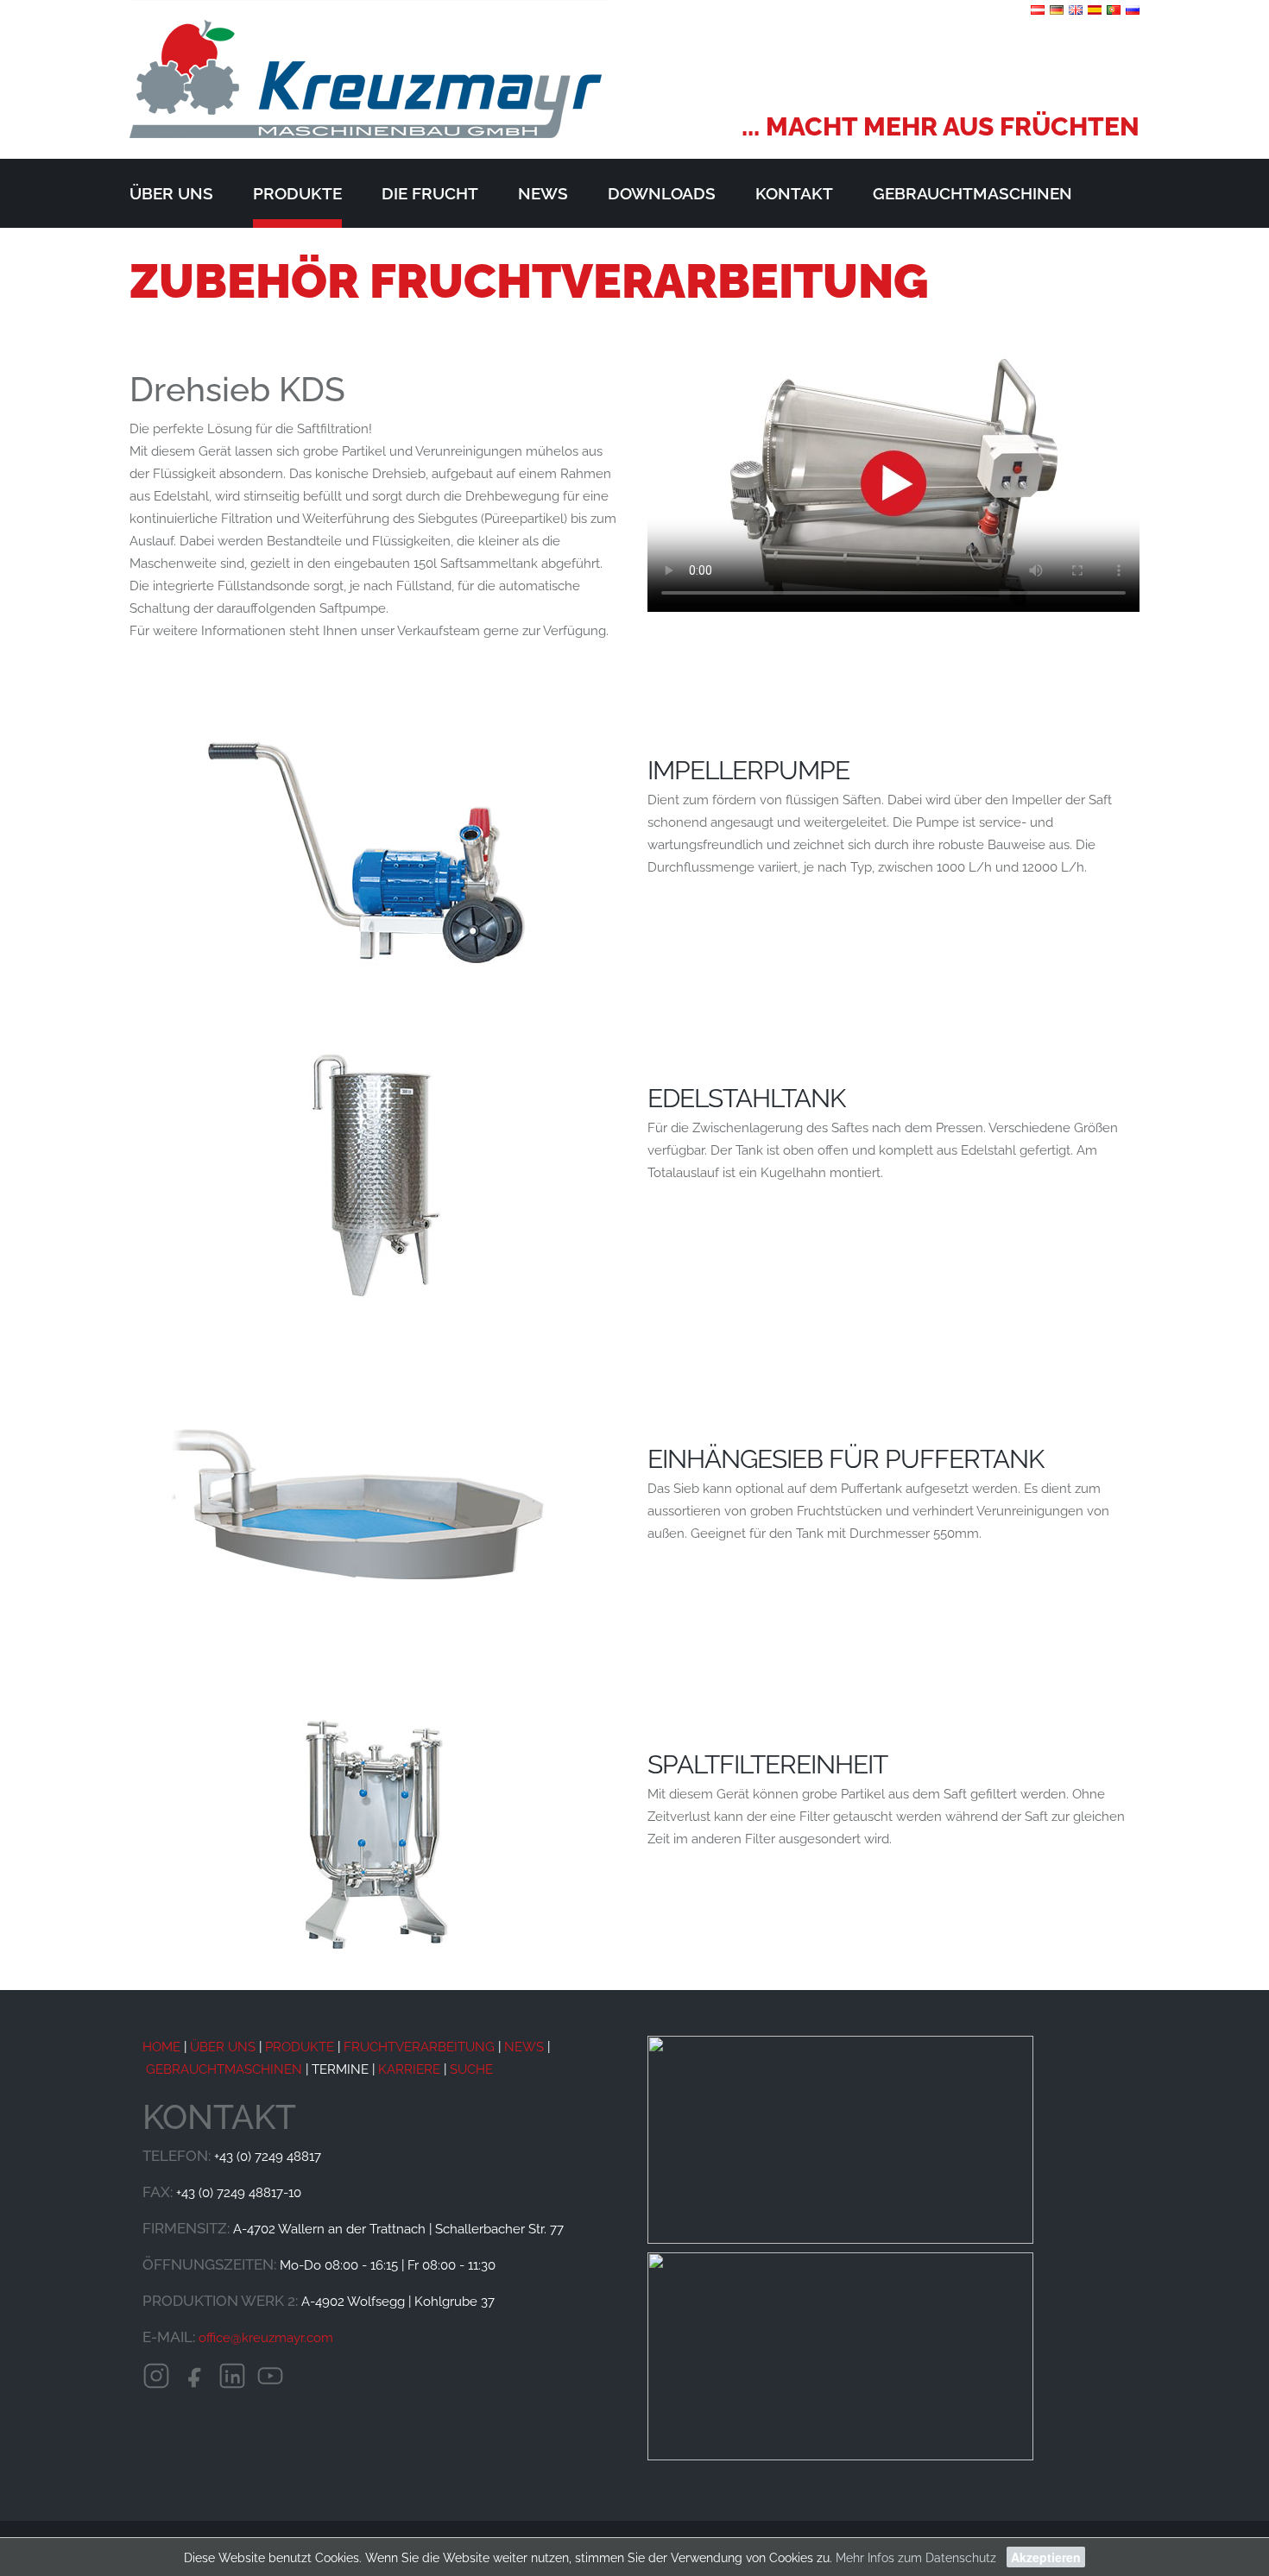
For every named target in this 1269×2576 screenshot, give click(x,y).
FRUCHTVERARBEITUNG (419, 2047)
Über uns (171, 193)
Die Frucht (430, 193)
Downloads (662, 193)
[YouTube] (270, 2378)
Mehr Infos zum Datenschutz (916, 2558)
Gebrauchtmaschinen (972, 193)
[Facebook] (194, 2378)
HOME (161, 2047)
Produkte (297, 193)
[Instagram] (156, 2378)
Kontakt (794, 193)
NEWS (524, 2047)
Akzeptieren (1046, 2557)
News (543, 193)
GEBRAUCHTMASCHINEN (224, 2069)
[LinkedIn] (232, 2378)
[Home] (369, 70)
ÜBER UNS (221, 2047)
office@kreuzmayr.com (266, 2338)
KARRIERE (409, 2069)
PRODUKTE (300, 2047)
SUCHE (471, 2069)
